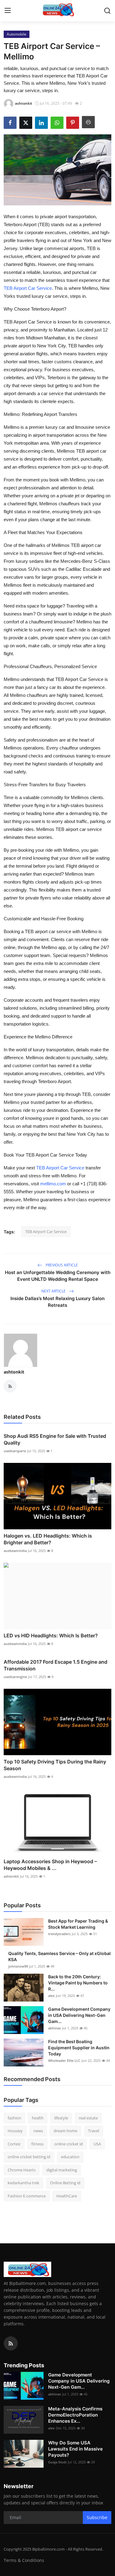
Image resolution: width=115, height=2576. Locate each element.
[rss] (11, 2343)
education (70, 2157)
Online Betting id (65, 2183)
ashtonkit (14, 1372)
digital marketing (62, 2170)
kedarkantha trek (23, 2183)
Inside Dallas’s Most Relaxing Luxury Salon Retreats (57, 1302)
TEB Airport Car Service (46, 1232)
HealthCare (67, 2196)
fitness (37, 2144)
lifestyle (61, 2118)
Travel (94, 2131)
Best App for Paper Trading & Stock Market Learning (78, 1924)
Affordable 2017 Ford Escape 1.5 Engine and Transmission (56, 1665)
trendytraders (59, 1934)
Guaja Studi (57, 2462)
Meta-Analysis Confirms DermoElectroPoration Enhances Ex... (75, 2415)
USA (97, 2144)
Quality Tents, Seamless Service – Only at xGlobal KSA (59, 1956)
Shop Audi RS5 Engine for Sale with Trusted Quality (55, 1439)
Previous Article (61, 1265)
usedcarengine (15, 1677)
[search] (107, 11)
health (38, 2118)
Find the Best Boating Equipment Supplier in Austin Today (79, 2048)
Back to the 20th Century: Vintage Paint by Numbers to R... (78, 1983)
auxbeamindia (15, 1551)
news (38, 2131)
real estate (88, 2118)
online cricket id (69, 2144)
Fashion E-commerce (27, 2196)
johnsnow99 (18, 1966)
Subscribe (97, 2517)
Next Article (54, 1291)
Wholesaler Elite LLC (64, 2060)
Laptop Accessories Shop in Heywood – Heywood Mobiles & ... (50, 1865)
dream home (65, 2131)
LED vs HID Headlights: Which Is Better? (51, 1636)
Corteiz (14, 2144)
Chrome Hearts (22, 2170)
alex (51, 1996)
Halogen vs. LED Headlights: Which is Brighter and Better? (48, 1539)
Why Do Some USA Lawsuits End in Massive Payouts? (75, 2449)
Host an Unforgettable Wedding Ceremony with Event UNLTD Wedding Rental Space (58, 1276)
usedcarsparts (15, 1451)
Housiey (15, 2131)
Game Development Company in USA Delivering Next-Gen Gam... (79, 2015)
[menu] (8, 11)
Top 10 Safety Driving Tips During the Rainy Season (55, 1765)
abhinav (55, 2028)
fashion (14, 2118)
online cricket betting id (29, 2157)
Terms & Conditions (24, 2560)
